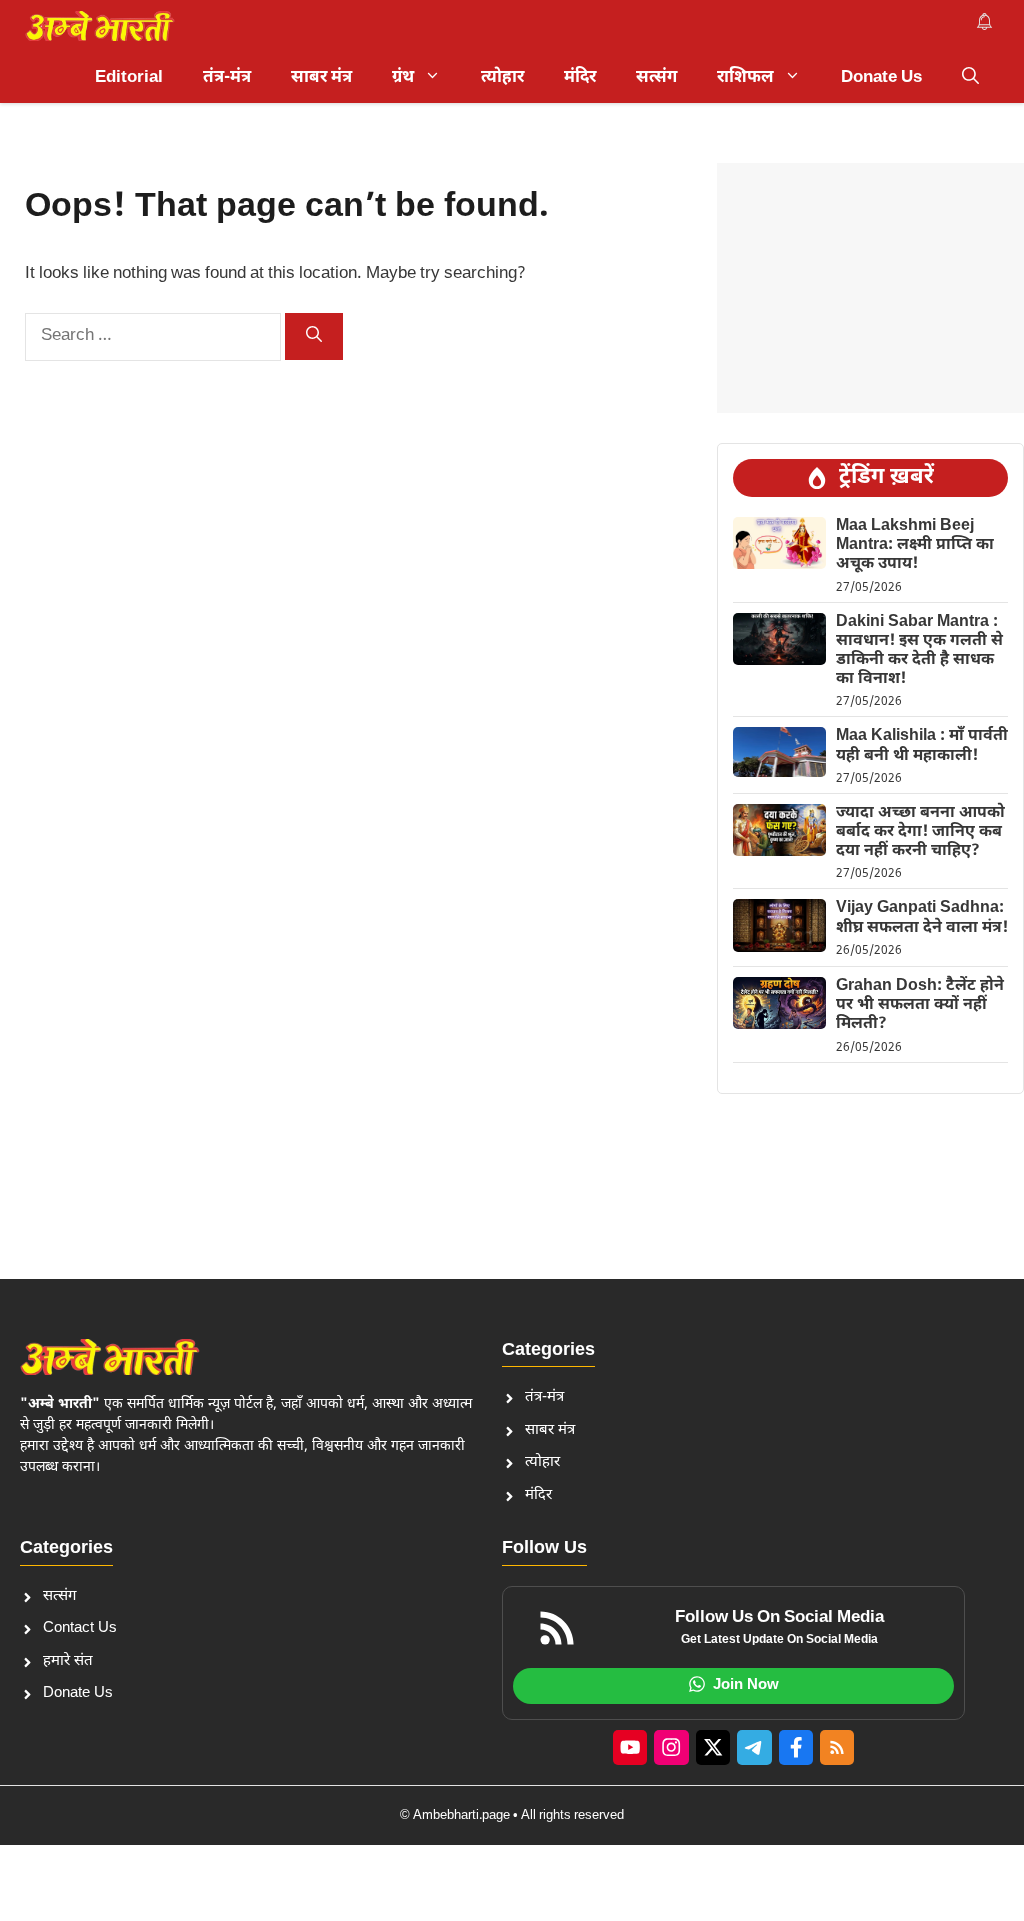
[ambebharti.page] (100, 26)
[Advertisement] (870, 288)
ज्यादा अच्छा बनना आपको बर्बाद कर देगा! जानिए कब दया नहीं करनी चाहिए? (920, 832)
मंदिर (580, 78)
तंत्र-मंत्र (227, 78)
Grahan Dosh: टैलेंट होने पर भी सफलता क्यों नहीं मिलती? (920, 1005)
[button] (970, 78)
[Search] (314, 336)
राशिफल (745, 78)
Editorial (129, 78)
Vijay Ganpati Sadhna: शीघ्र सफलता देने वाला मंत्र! (922, 918)
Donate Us (881, 78)
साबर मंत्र (321, 78)
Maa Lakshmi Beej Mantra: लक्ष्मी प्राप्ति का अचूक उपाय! (915, 545)
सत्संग (656, 78)
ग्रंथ (403, 78)
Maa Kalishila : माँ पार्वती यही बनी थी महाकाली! (922, 746)
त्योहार (502, 78)
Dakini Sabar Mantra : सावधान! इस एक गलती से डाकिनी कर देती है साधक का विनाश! (919, 651)
